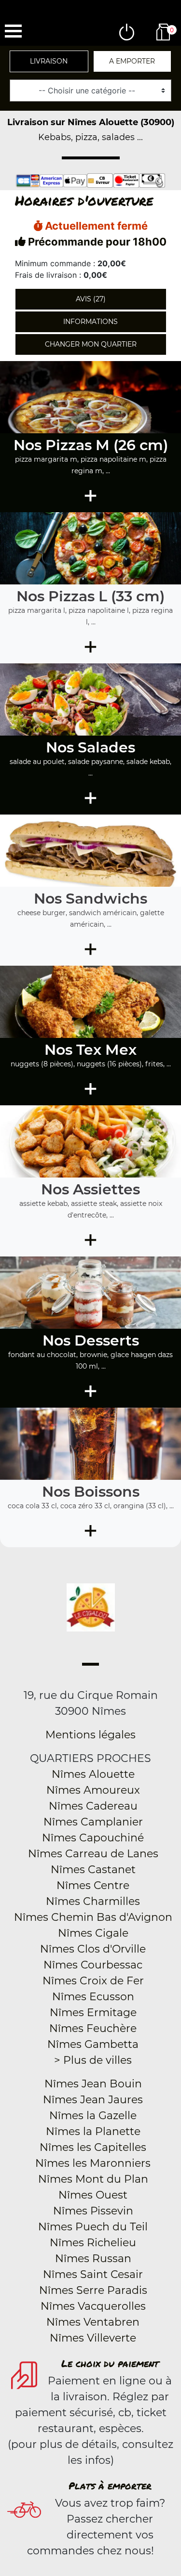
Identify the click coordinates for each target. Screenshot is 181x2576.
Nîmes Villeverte (93, 2338)
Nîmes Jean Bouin (93, 2084)
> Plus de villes (93, 2060)
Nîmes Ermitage (93, 2013)
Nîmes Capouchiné (93, 1838)
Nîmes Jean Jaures (93, 2100)
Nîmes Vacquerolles (93, 2306)
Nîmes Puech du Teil (93, 2227)
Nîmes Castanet (93, 1870)
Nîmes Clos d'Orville (93, 1949)
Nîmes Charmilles (93, 1901)
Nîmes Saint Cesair (93, 2274)
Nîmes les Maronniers (93, 2163)
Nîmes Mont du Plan (93, 2179)
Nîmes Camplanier (93, 1822)
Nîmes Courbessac (93, 1965)
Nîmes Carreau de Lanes (93, 1854)
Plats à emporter (110, 2485)
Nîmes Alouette (93, 1774)
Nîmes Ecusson (93, 1997)
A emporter (132, 61)
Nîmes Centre (93, 1885)
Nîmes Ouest (93, 2195)
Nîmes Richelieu (93, 2243)
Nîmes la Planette (93, 2131)
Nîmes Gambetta (93, 2044)
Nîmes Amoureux (93, 1790)
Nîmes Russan (93, 2259)
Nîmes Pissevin (93, 2211)
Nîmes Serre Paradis (93, 2290)
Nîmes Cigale (93, 1933)
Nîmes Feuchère (93, 2028)
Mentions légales (90, 1735)
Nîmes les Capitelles (93, 2147)
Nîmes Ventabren (93, 2322)
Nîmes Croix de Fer (93, 1981)
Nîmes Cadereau (93, 1806)
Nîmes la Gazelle (93, 2116)
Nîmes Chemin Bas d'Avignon (93, 1917)
